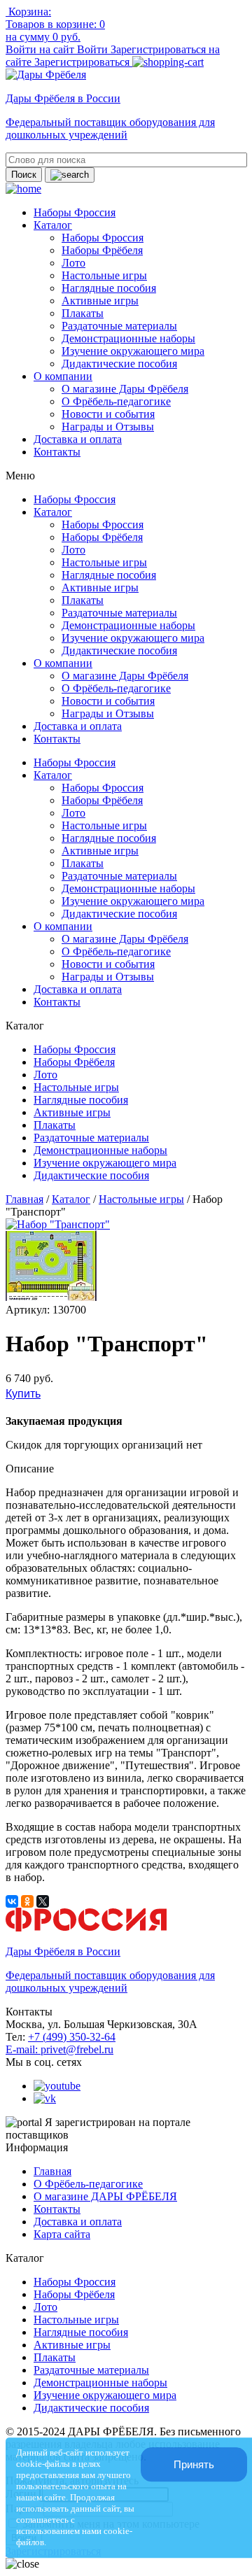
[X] (43, 1901)
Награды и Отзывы (108, 427)
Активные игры (100, 301)
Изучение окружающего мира (133, 351)
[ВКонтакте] (12, 1901)
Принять (194, 2464)
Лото (73, 263)
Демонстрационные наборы (128, 338)
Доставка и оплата (78, 439)
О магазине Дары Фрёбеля (125, 389)
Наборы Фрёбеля (102, 250)
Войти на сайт (41, 49)
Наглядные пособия (109, 288)
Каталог (53, 225)
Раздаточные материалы (119, 326)
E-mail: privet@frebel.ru (59, 2049)
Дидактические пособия (119, 364)
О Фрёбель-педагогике (116, 401)
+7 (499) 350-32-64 (72, 2037)
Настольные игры (104, 275)
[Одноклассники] (27, 1901)
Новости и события (108, 414)
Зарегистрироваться (83, 62)
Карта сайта (62, 2234)
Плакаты (83, 313)
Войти (94, 49)
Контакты (57, 452)
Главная (24, 1199)
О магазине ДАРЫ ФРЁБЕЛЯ (105, 2196)
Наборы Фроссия (75, 212)
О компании (63, 376)
